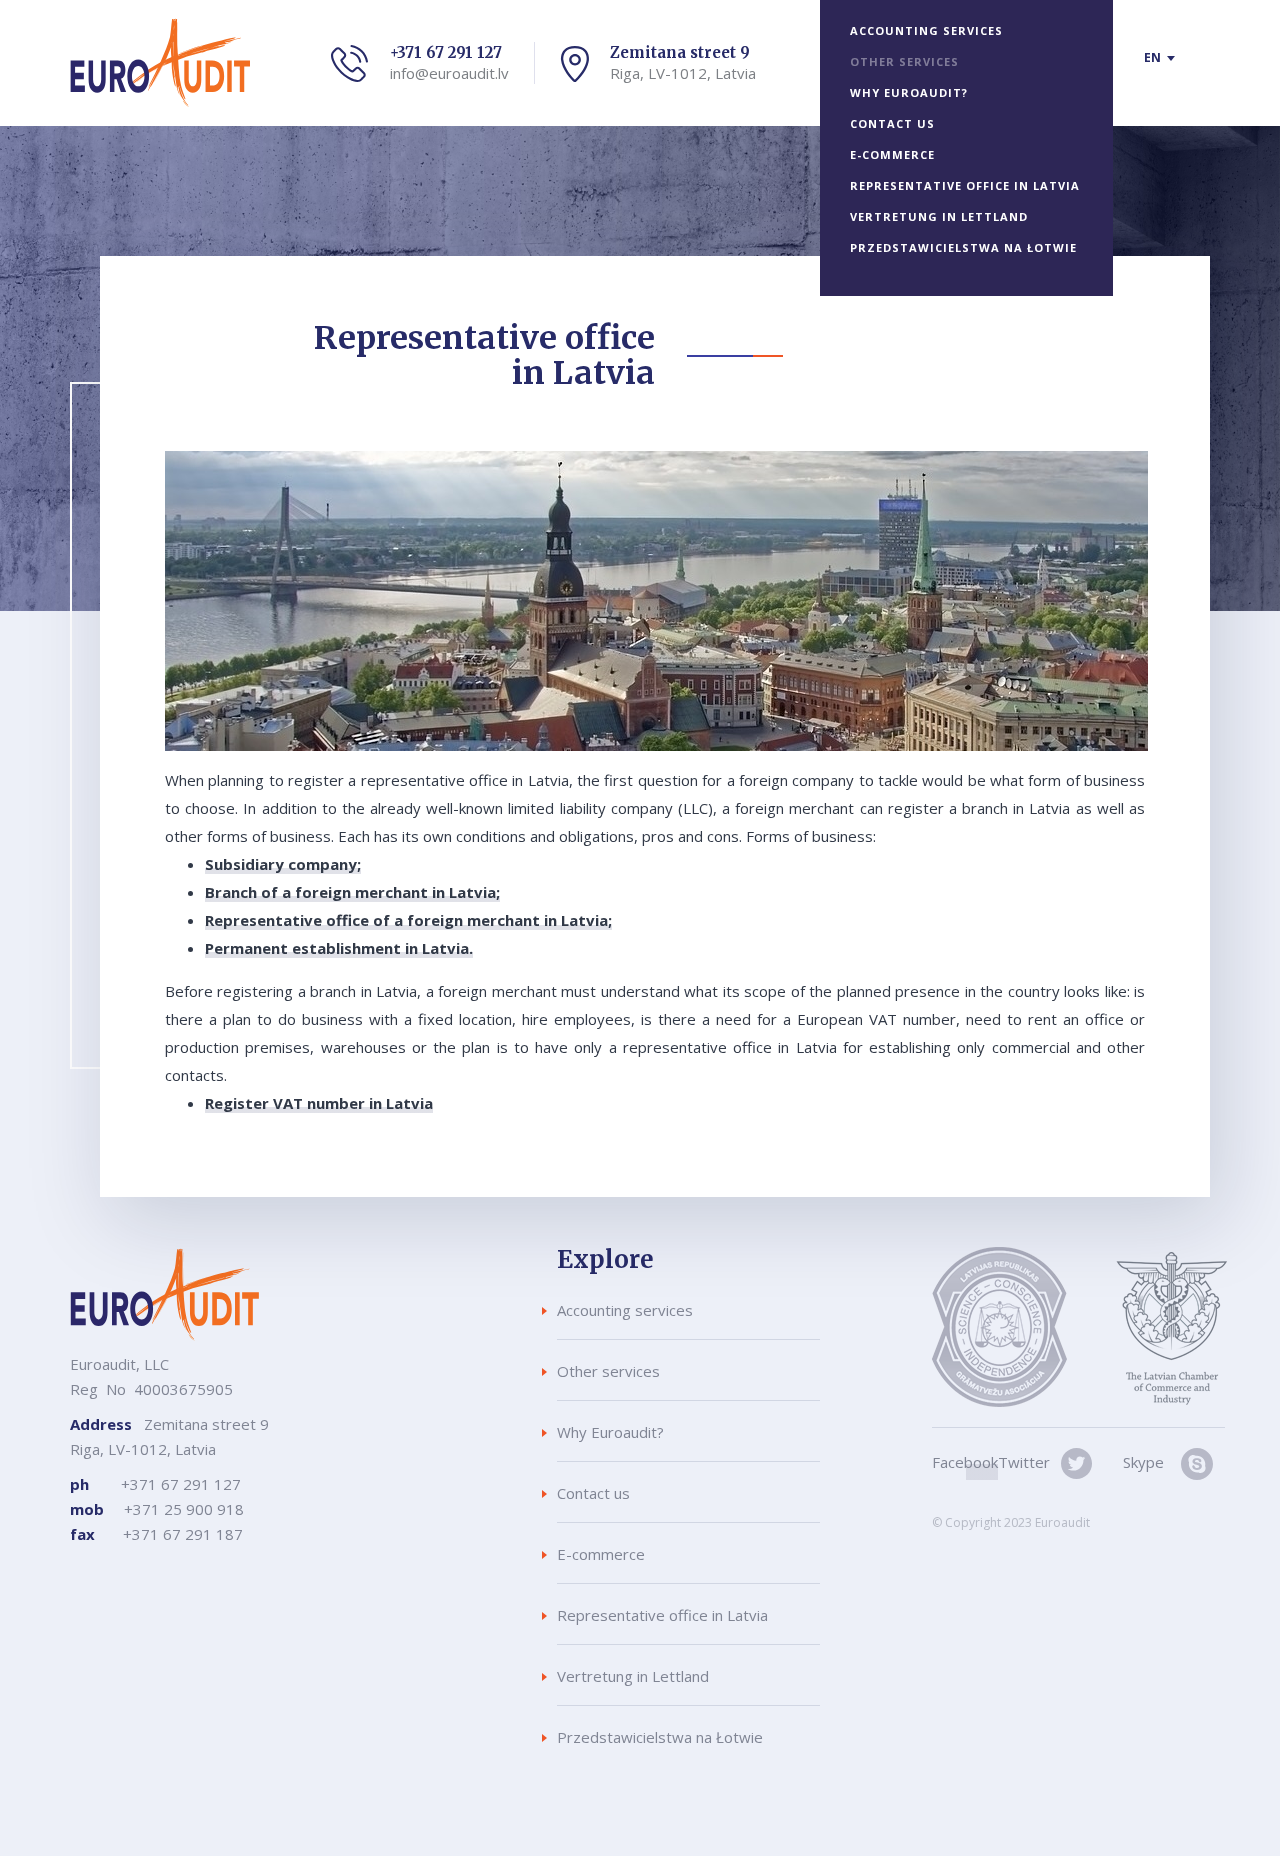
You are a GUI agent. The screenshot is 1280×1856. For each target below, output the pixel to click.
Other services (904, 61)
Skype (1143, 1462)
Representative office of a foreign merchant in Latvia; (408, 920)
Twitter (1024, 1462)
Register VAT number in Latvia (319, 1103)
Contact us (892, 123)
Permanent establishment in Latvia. (339, 948)
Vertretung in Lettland (939, 216)
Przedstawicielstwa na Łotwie (963, 247)
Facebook (965, 1462)
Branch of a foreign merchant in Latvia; (352, 892)
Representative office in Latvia (965, 185)
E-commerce (892, 154)
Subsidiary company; (283, 864)
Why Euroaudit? (909, 92)
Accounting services (926, 30)
